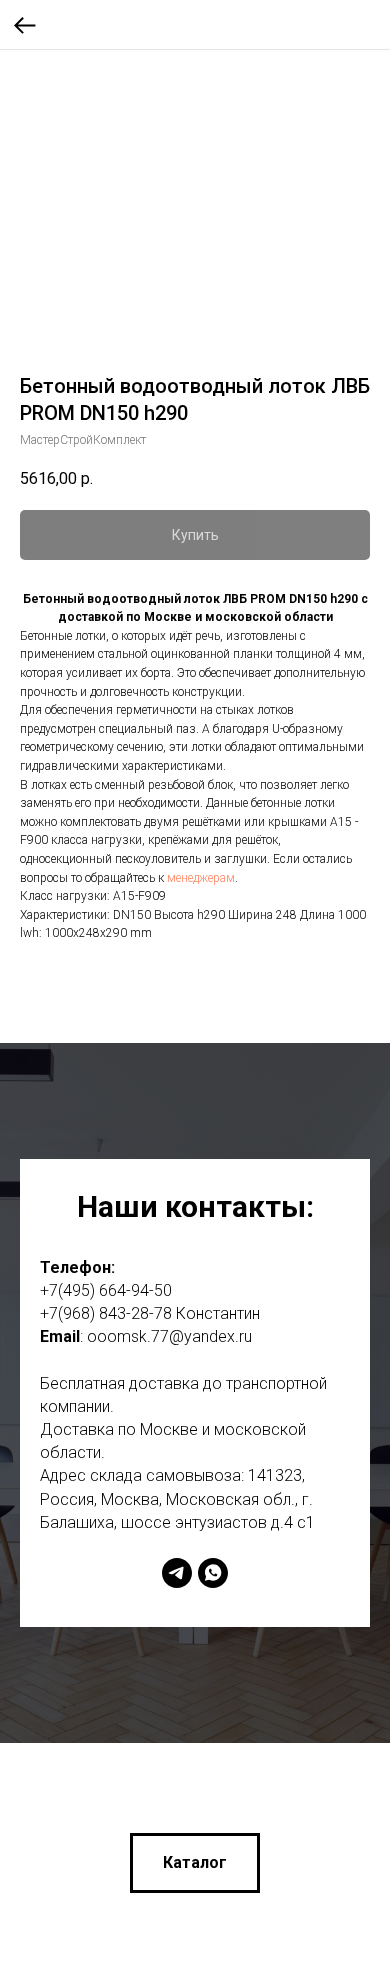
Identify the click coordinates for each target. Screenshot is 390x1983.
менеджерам (201, 878)
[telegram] (177, 1573)
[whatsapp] (213, 1573)
